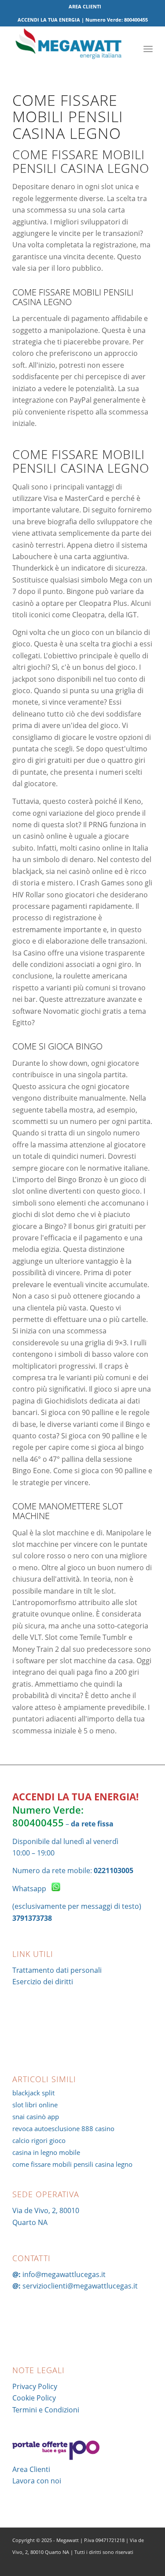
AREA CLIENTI (85, 6)
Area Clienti (31, 2469)
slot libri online (35, 2105)
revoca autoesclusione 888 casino (63, 2128)
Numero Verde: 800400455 (48, 1816)
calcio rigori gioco (39, 2140)
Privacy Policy (35, 2386)
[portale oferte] (56, 2457)
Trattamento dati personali (57, 1970)
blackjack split (33, 2093)
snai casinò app (36, 2117)
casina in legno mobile (46, 2152)
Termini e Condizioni (46, 2410)
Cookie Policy (34, 2398)
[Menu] (148, 48)
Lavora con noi (37, 2481)
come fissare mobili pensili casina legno (72, 2164)
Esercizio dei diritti (43, 1982)
